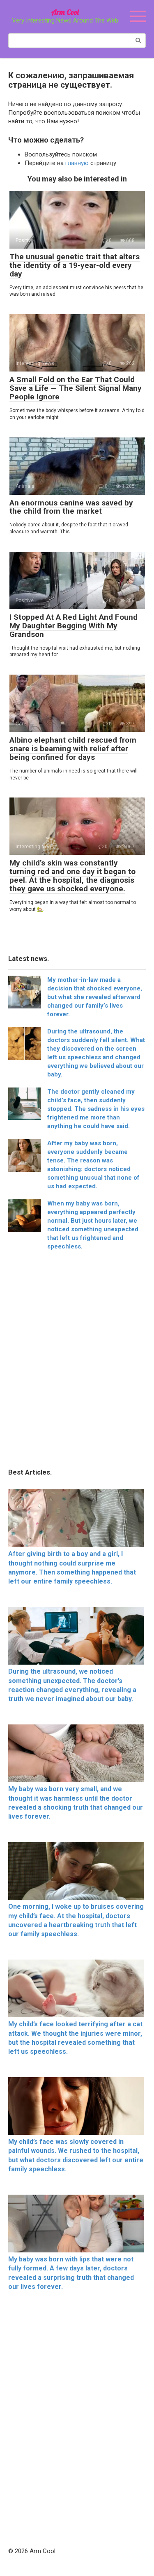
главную (77, 163)
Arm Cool (65, 12)
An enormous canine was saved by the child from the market (71, 507)
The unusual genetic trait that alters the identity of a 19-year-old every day (75, 265)
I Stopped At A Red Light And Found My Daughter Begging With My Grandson (74, 626)
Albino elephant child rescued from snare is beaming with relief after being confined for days (73, 749)
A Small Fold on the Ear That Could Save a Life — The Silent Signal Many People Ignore (76, 388)
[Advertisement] (77, 1362)
